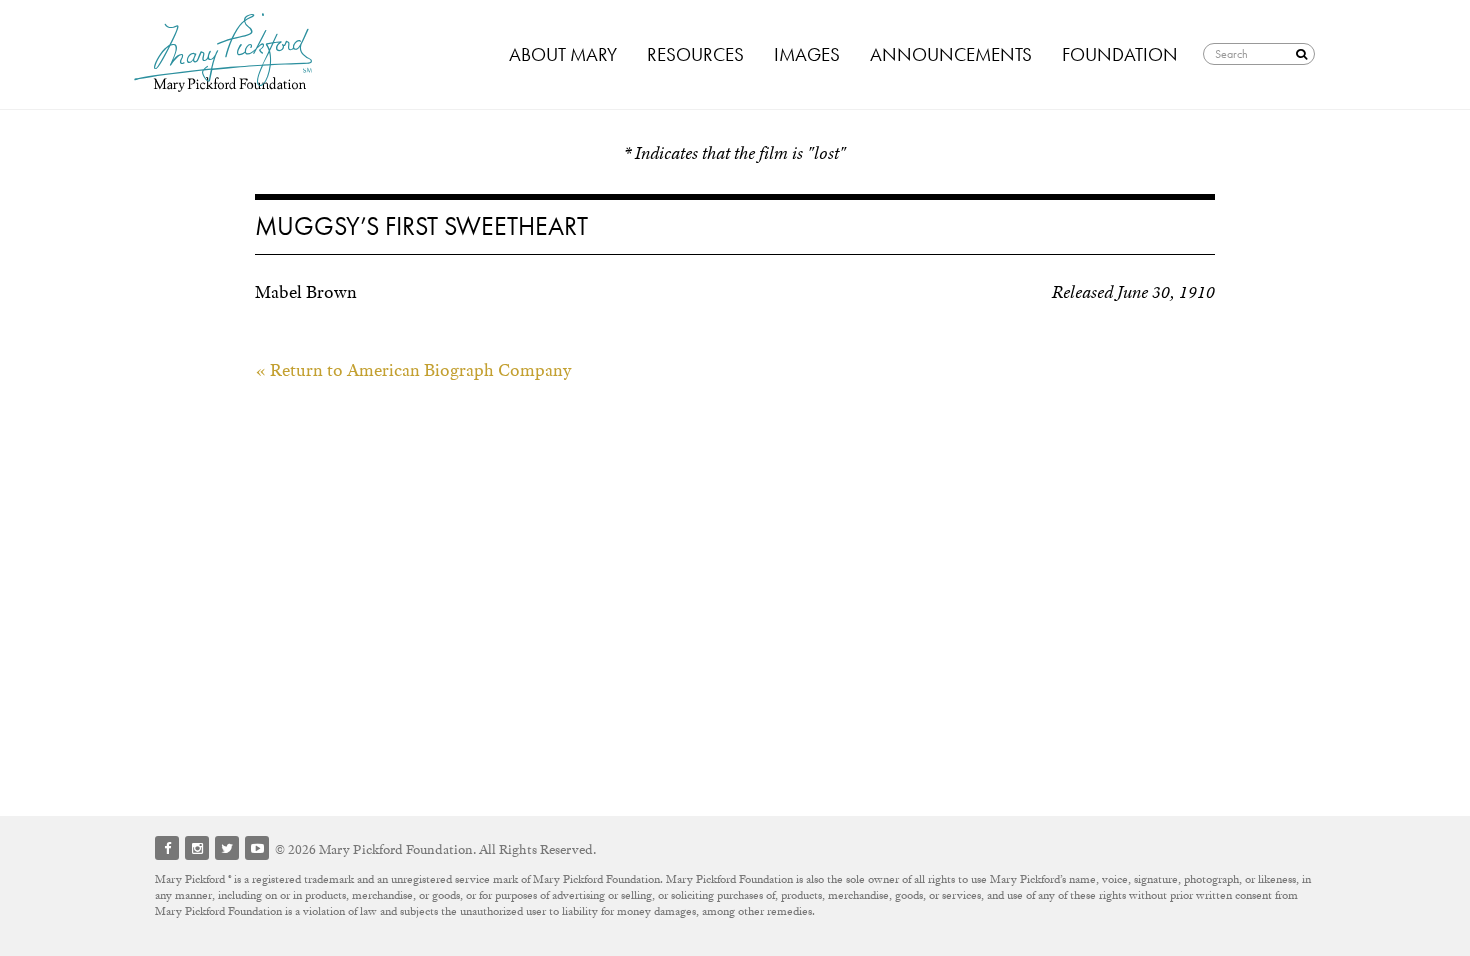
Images (807, 54)
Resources (695, 54)
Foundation (1120, 54)
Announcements (951, 54)
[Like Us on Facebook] (167, 848)
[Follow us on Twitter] (227, 848)
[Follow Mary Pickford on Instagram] (197, 848)
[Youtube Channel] (257, 848)
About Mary (563, 54)
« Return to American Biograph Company (413, 370)
